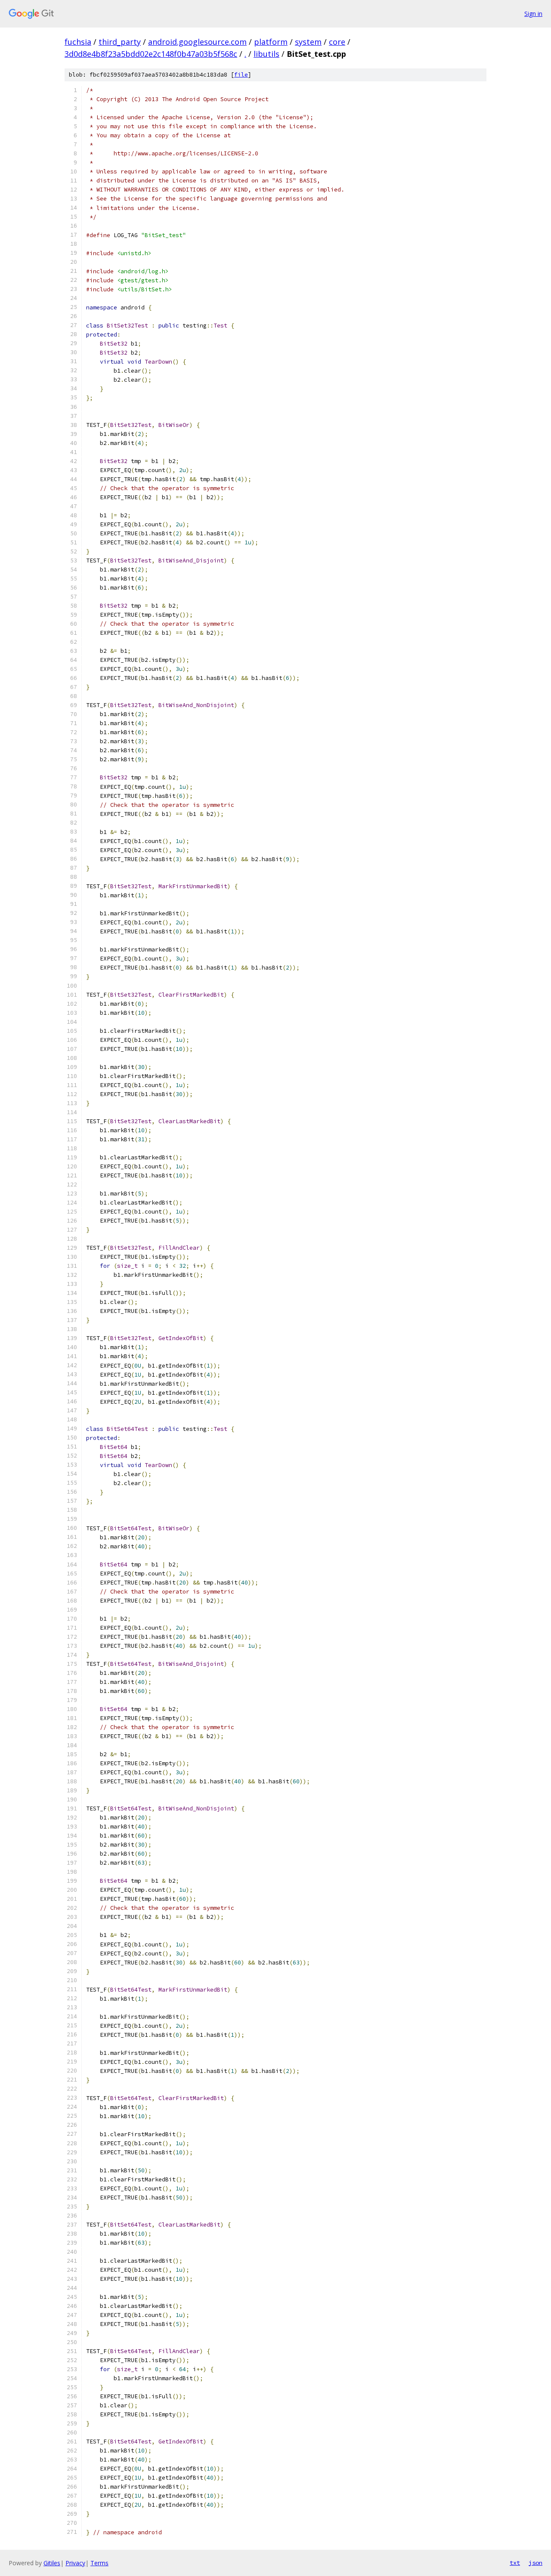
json (536, 2563)
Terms (99, 2563)
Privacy (75, 2563)
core (337, 42)
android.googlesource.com (197, 42)
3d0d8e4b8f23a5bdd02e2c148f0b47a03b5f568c (151, 54)
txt (515, 2563)
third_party (120, 42)
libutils (266, 54)
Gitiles (52, 2563)
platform (271, 42)
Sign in (533, 14)
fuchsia (78, 42)
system (308, 42)
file (241, 75)
